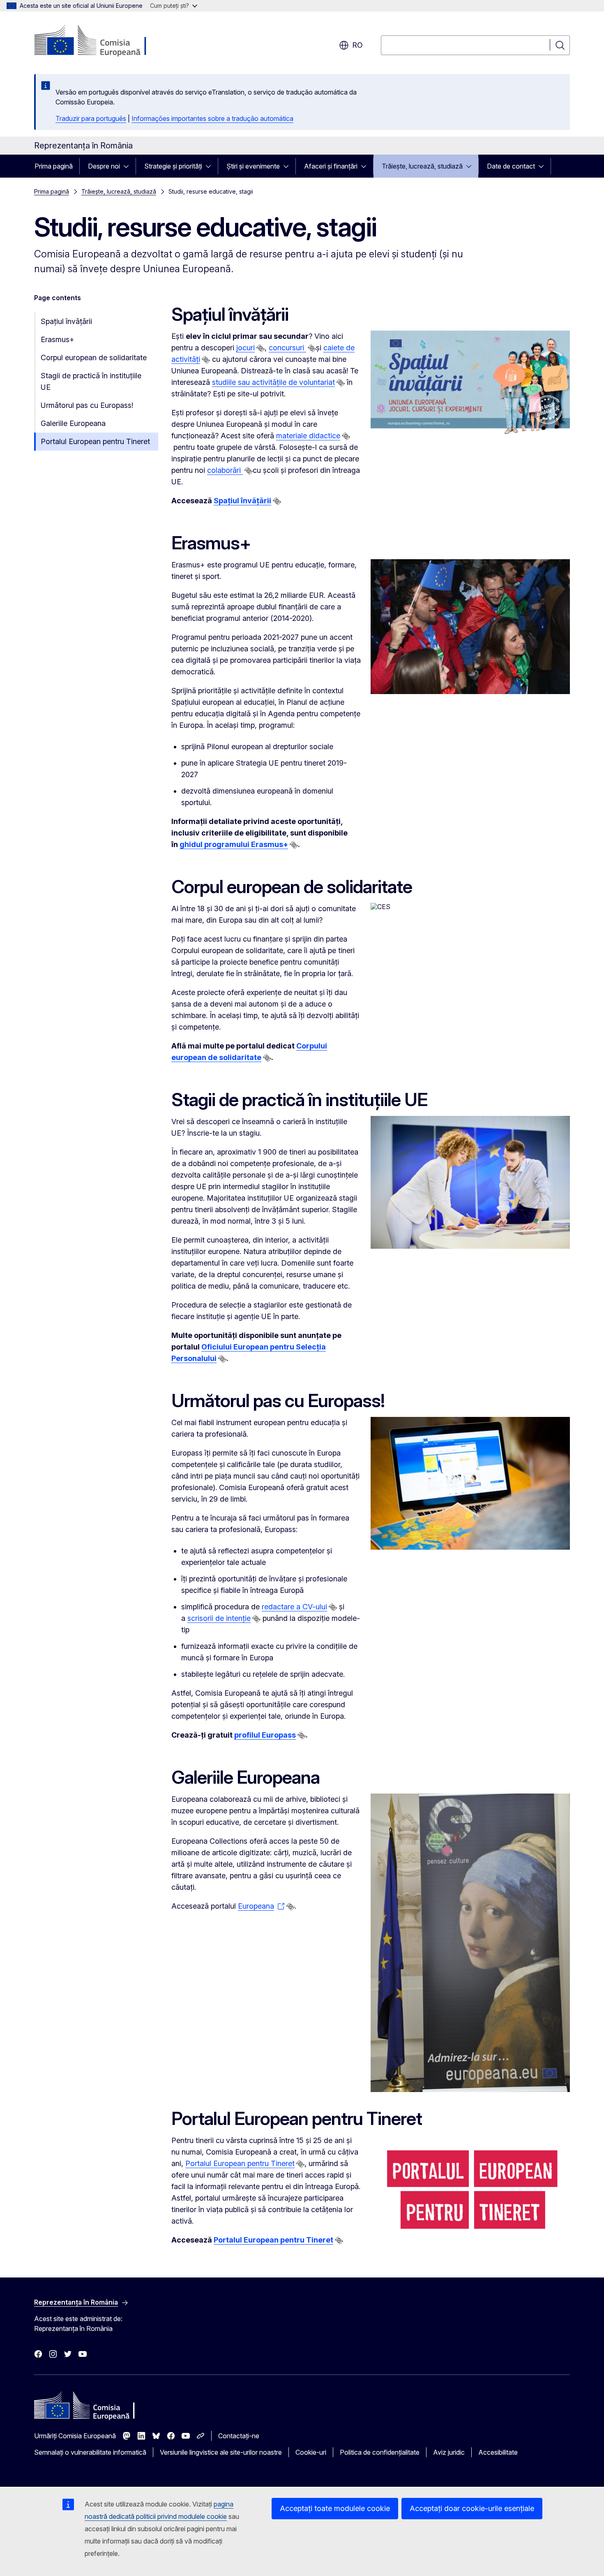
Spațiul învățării (66, 321)
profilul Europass (265, 1735)
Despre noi (104, 166)
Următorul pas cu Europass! (87, 405)
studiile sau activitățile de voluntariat (273, 382)
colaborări (225, 470)
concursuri (287, 348)
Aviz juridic (449, 2452)
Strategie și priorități (173, 166)
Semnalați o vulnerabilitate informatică (90, 2452)
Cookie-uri (311, 2452)
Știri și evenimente (253, 166)
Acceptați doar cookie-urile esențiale (472, 2508)
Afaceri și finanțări (331, 166)
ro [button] (357, 45)
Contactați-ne (239, 2436)
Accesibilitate (498, 2452)
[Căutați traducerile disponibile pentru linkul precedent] (261, 348)
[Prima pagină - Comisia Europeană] (100, 41)
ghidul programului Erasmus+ (234, 844)
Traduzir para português (91, 118)
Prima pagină (54, 166)
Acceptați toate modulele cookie (335, 2508)
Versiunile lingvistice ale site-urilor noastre (221, 2452)
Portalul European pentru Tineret (95, 441)
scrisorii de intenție (219, 1618)
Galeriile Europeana (73, 423)
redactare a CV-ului (294, 1607)
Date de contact (511, 166)
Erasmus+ (58, 339)
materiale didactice (308, 436)
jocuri (246, 348)
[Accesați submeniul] (129, 166)
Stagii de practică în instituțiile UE (91, 381)
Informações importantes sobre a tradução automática (212, 118)
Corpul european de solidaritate (94, 358)
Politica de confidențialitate (380, 2452)
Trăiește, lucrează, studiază (422, 166)
